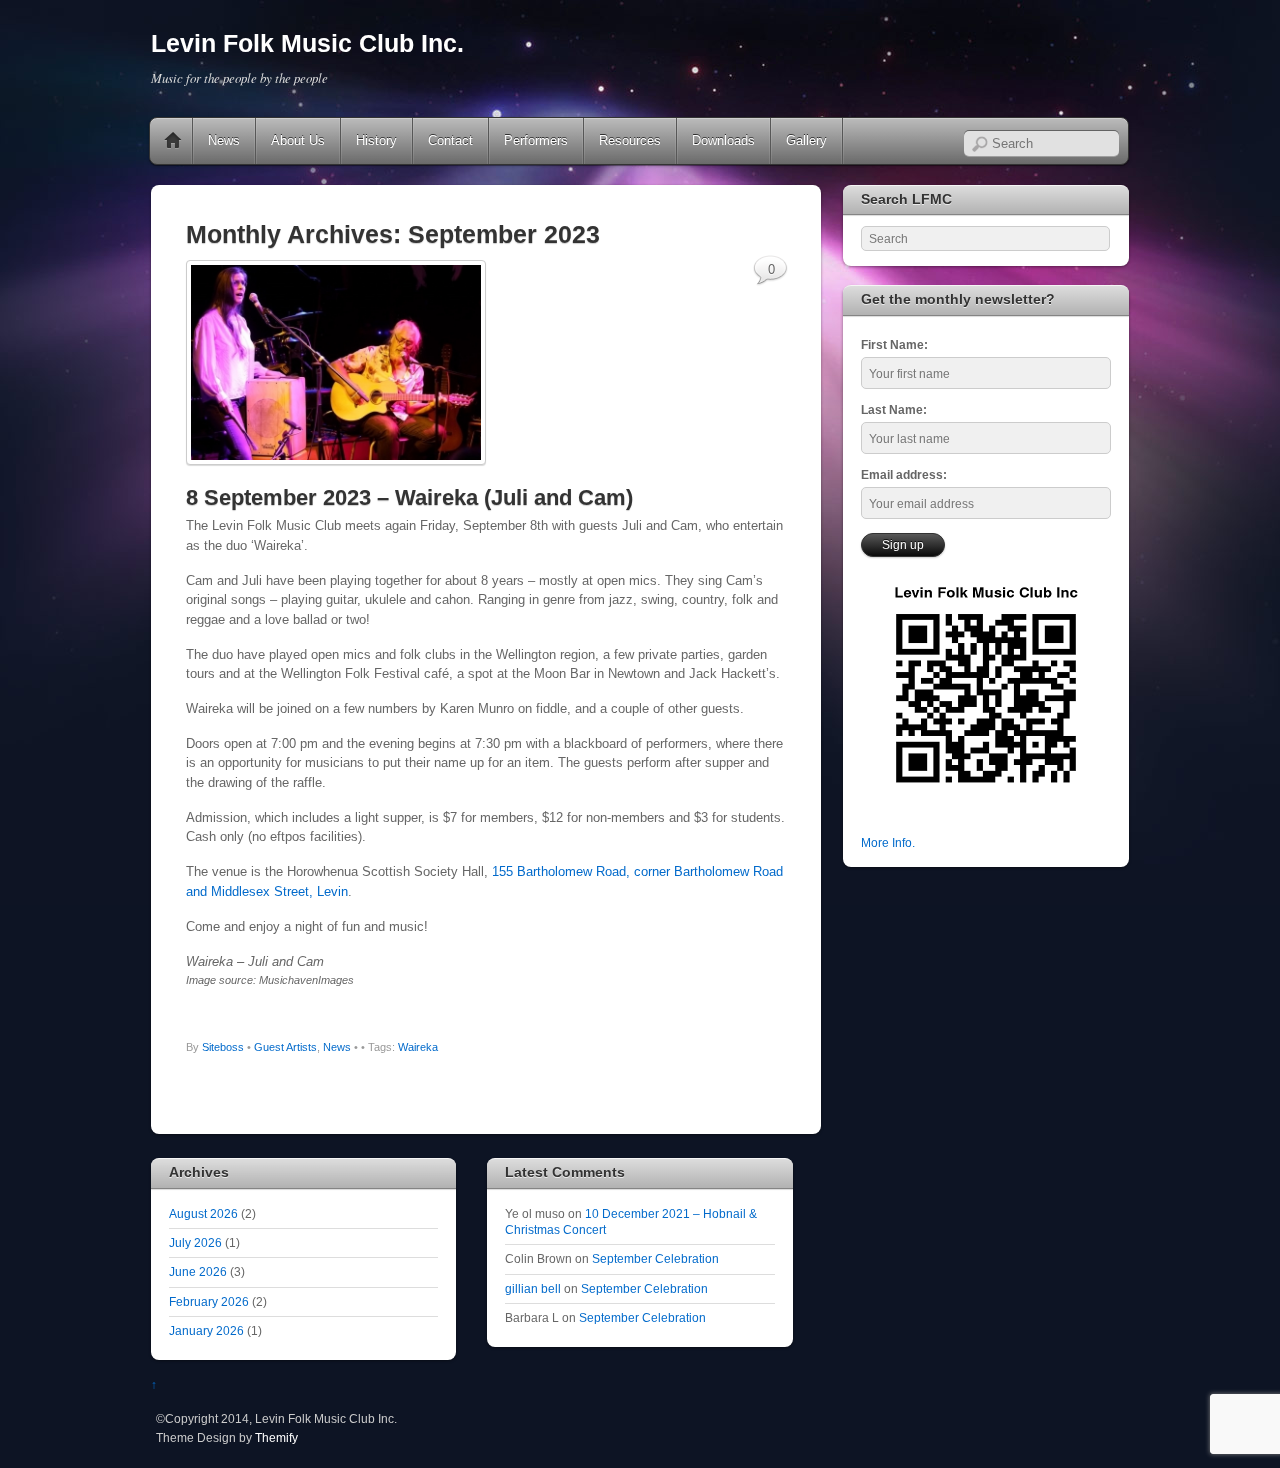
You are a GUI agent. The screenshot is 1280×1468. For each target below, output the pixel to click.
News (224, 140)
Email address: (904, 474)
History (376, 140)
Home (173, 141)
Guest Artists (285, 1047)
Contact (450, 140)
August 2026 (203, 1213)
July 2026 (195, 1242)
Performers (536, 140)
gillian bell (533, 1288)
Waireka (418, 1047)
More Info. (888, 842)
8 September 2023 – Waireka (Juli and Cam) (409, 497)
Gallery (806, 140)
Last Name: (894, 409)
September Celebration (655, 1258)
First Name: (894, 344)
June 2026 (198, 1271)
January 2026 (206, 1330)
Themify (276, 1437)
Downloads (723, 140)
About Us (298, 140)
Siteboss (223, 1047)
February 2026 (209, 1301)
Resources (630, 140)
